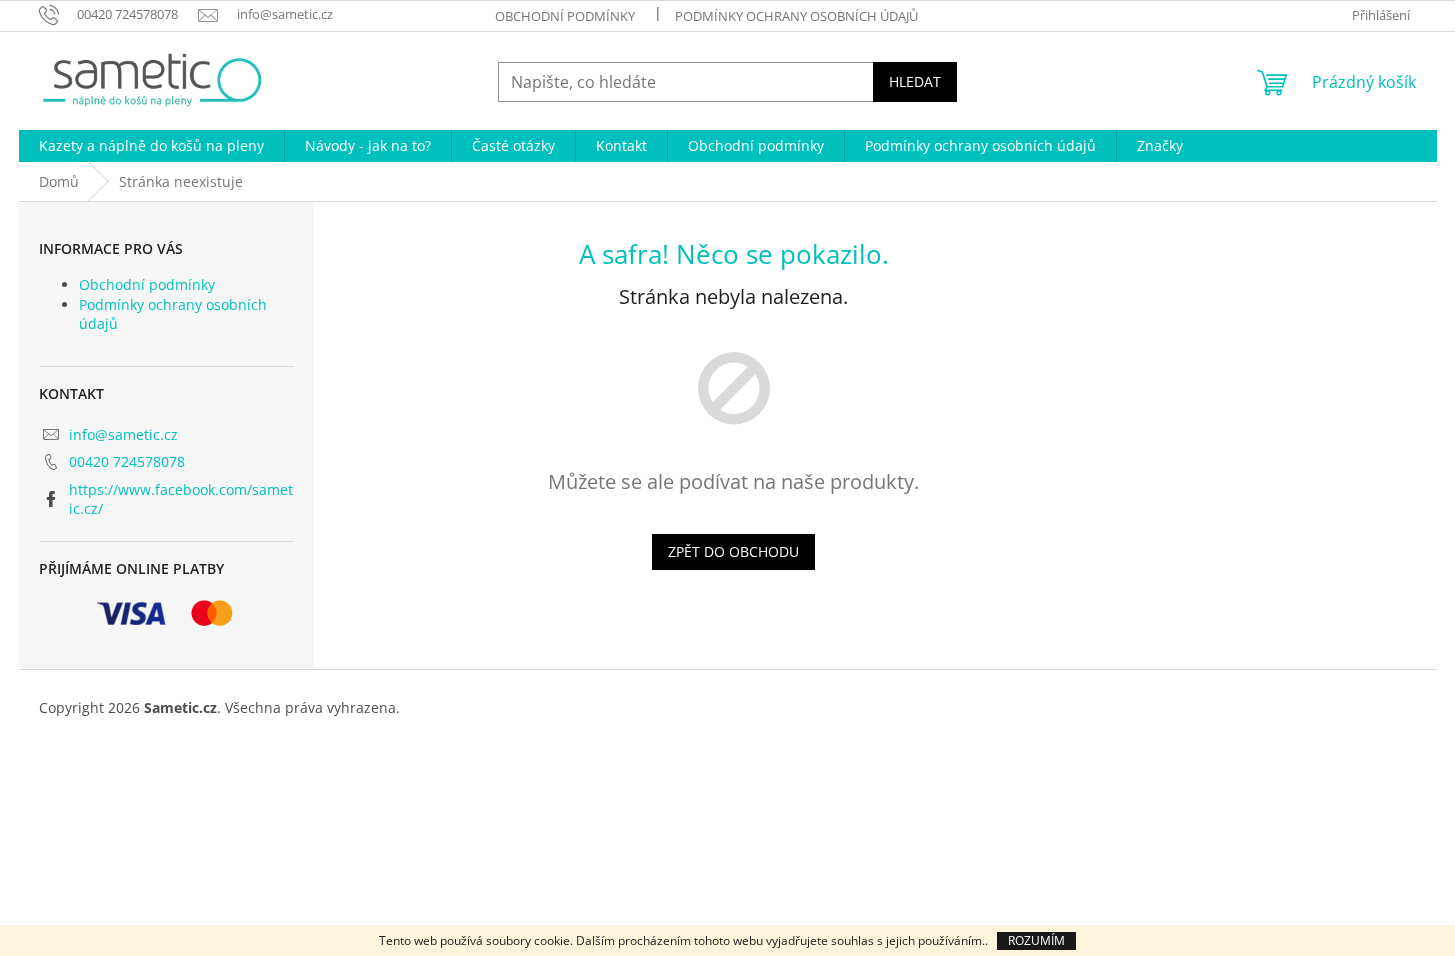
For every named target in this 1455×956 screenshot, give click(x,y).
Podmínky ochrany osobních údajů (796, 16)
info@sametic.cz (123, 434)
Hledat (915, 81)
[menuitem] (151, 146)
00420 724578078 (127, 461)
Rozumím (1036, 940)
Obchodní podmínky (565, 16)
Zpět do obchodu (733, 551)
